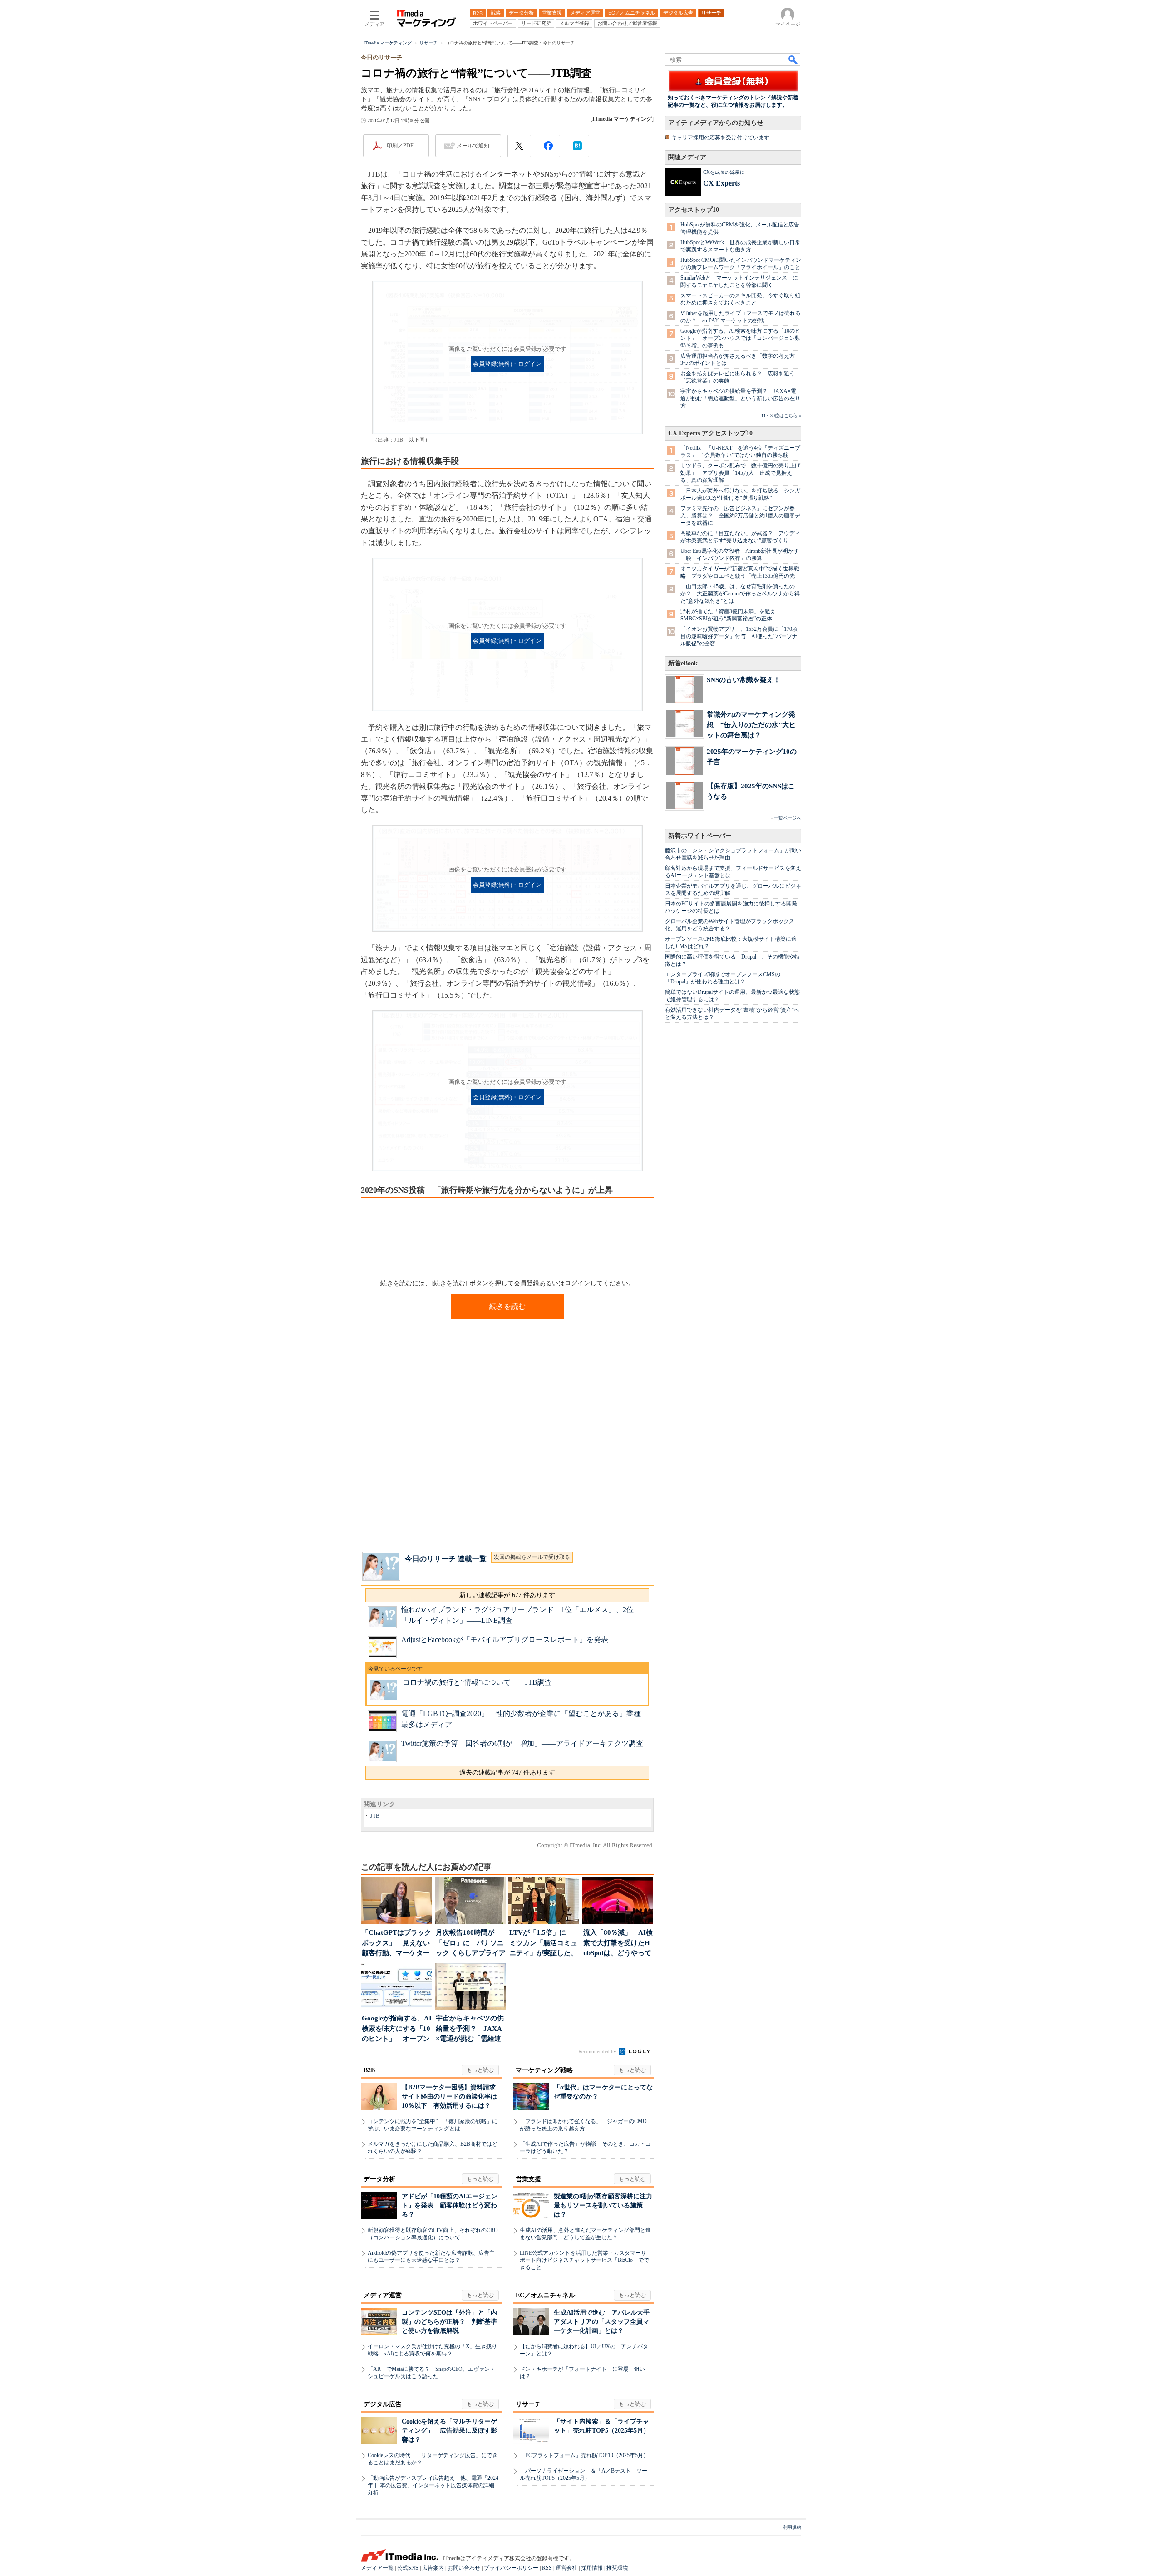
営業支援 (528, 2179)
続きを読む (507, 1306)
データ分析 (379, 2179)
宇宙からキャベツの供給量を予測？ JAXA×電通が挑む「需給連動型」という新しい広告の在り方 (740, 398)
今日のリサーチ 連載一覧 (446, 1559)
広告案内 (433, 2568)
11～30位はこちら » (781, 415)
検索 (793, 59)
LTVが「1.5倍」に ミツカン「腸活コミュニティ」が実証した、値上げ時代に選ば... (543, 1944)
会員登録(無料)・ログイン (507, 364)
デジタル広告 (383, 2404)
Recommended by (598, 2051)
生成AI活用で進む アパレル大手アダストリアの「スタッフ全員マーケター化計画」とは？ (602, 2322)
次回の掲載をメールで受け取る (532, 1557)
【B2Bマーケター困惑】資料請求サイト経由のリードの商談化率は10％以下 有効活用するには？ (449, 2097)
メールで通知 (473, 146)
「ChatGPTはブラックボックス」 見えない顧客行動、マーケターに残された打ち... (396, 1944)
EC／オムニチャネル (545, 2295)
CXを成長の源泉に (724, 172)
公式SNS (408, 2568)
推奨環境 (617, 2568)
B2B (369, 2070)
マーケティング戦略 (544, 2070)
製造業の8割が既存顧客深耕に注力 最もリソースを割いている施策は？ (606, 2205)
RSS (547, 2568)
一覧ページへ (788, 818)
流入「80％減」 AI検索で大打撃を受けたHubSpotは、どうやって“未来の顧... (618, 1944)
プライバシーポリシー (511, 2568)
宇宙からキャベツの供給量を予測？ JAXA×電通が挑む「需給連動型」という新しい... (470, 2029)
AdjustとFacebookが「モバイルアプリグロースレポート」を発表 (505, 1639)
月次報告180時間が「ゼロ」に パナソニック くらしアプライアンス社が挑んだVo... (471, 1944)
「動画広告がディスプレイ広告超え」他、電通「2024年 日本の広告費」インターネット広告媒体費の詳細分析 (433, 2485)
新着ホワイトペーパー (700, 836)
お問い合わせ (464, 2568)
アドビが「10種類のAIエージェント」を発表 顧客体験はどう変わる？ (450, 2205)
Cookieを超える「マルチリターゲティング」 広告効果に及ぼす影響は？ (449, 2431)
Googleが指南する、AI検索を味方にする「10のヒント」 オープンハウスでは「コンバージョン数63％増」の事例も (740, 338)
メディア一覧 (377, 2568)
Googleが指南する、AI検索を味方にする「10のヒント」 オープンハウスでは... (397, 2029)
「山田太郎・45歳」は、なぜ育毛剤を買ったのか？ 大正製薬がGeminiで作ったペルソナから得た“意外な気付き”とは (740, 594)
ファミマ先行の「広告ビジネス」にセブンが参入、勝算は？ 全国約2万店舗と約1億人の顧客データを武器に (740, 516)
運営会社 (566, 2568)
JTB (375, 1816)
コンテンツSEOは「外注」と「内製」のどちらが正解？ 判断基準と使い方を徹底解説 (449, 2322)
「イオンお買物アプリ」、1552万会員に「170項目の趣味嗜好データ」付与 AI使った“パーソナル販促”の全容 (739, 636)
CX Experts (721, 183)
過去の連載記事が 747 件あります (507, 1772)
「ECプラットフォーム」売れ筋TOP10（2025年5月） (584, 2455)
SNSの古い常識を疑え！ (743, 680)
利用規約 (792, 2527)
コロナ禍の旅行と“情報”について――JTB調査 (477, 1682)
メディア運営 (383, 2295)
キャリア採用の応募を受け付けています (720, 138)
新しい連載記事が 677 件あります (507, 1595)
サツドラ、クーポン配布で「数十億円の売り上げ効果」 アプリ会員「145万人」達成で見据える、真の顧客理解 (740, 473)
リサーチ (528, 2404)
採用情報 (592, 2568)
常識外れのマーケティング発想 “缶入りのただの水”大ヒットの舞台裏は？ (751, 725)
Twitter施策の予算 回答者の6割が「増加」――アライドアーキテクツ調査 (522, 1743)
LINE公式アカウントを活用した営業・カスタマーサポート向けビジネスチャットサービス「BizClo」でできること (584, 2260)
